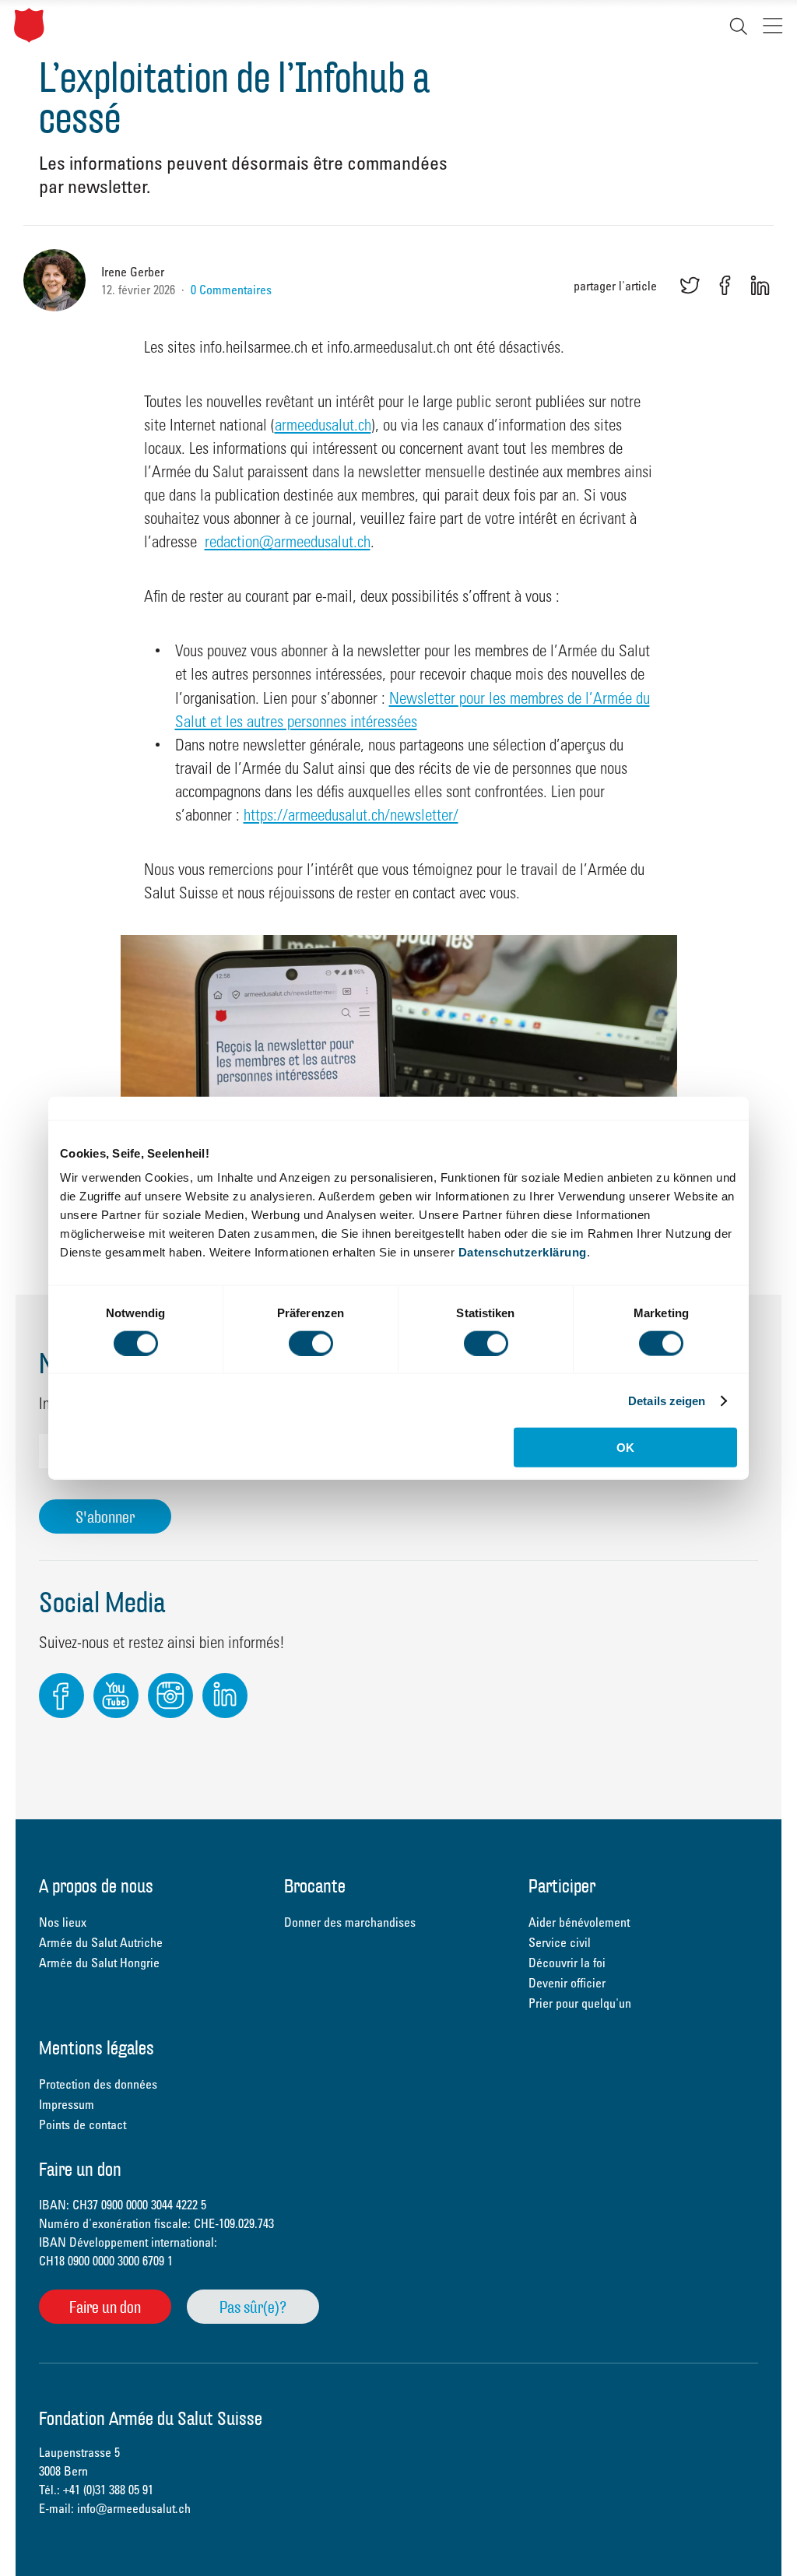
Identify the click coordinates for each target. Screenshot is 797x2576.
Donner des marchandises (350, 1922)
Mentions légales (97, 2049)
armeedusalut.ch (323, 424)
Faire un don (105, 2307)
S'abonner (105, 1517)
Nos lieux (63, 1922)
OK (625, 1448)
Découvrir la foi (567, 1963)
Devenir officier (567, 1983)
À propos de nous (96, 1887)
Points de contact (83, 2124)
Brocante (315, 1887)
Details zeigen (667, 1400)
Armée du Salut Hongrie (99, 1963)
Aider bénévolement (579, 1922)
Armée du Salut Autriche (101, 1942)
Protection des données (98, 2084)
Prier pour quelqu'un (580, 2003)
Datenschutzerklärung (523, 1252)
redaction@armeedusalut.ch (288, 541)
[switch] (311, 1343)
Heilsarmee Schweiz (29, 25)
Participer (562, 1887)
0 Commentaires (231, 290)
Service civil (560, 1942)
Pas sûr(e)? (253, 2307)
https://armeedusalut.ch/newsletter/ (351, 814)
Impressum (67, 2104)
